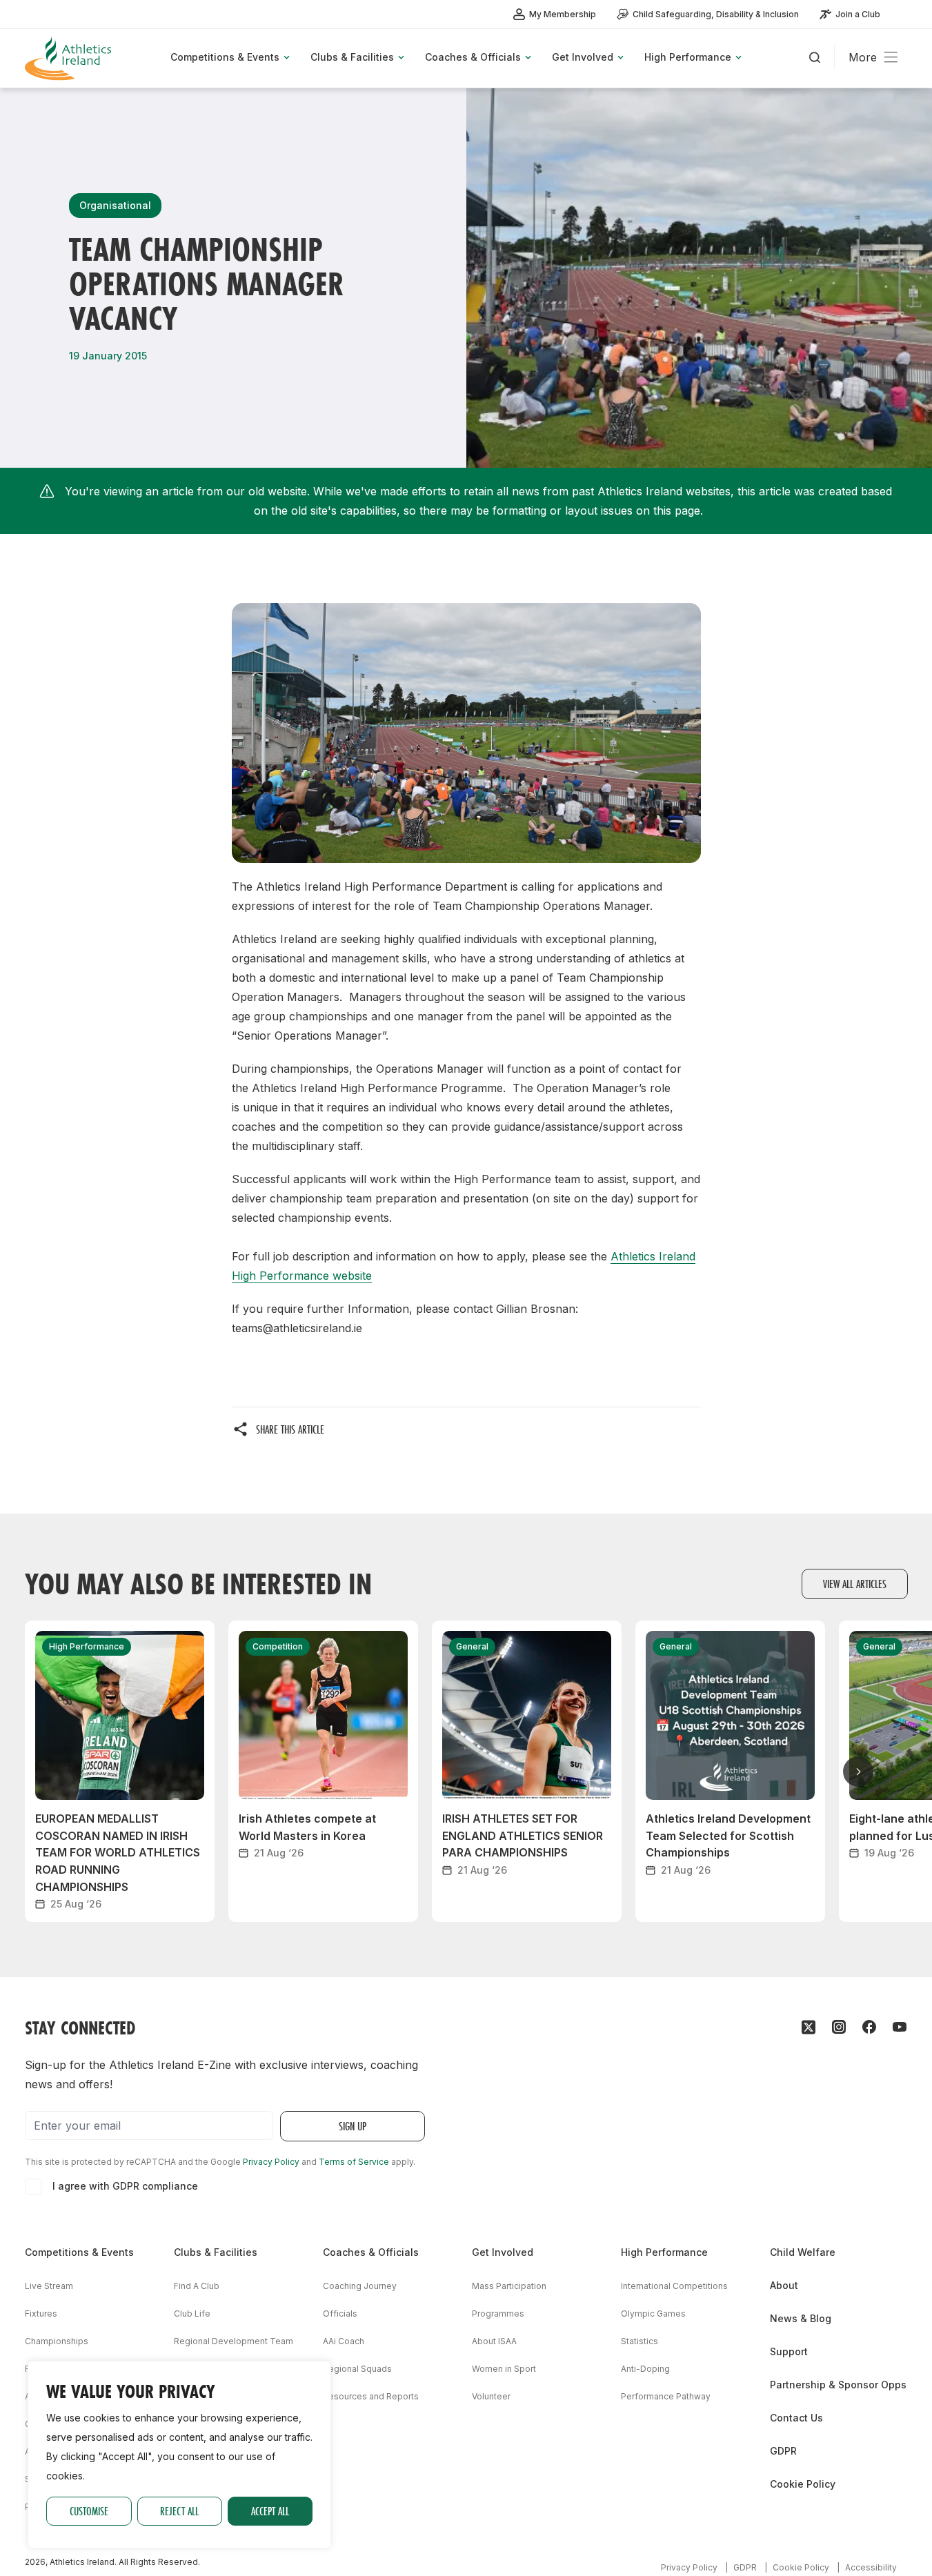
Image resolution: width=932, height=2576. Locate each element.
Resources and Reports (371, 2396)
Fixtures (41, 2314)
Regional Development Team (234, 2341)
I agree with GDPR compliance (125, 2186)
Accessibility (871, 2567)
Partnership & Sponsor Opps (838, 2385)
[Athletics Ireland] (70, 58)
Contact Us (796, 2418)
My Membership (563, 14)
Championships (57, 2341)
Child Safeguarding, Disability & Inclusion (716, 14)
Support (789, 2351)
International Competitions (674, 2286)
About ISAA (494, 2341)
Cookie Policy (803, 2484)
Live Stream (49, 2286)
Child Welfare (803, 2252)
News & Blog (801, 2318)
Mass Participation (509, 2286)
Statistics (639, 2341)
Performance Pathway (666, 2396)
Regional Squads (357, 2369)
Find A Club (197, 2286)
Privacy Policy (271, 2162)
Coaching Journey (360, 2286)
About (784, 2285)
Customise (89, 2511)
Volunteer (491, 2396)
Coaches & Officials (371, 2252)
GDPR (783, 2451)
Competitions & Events (79, 2252)
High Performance (664, 2252)
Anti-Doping (645, 2369)
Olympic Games (653, 2314)
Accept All (270, 2511)
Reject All (179, 2511)
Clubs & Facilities (216, 2252)
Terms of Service (354, 2162)
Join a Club (858, 14)
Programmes (498, 2314)
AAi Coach (344, 2341)
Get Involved (503, 2252)
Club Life (192, 2314)
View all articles (855, 1584)
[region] (179, 2455)
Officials (340, 2314)
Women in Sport (504, 2369)
